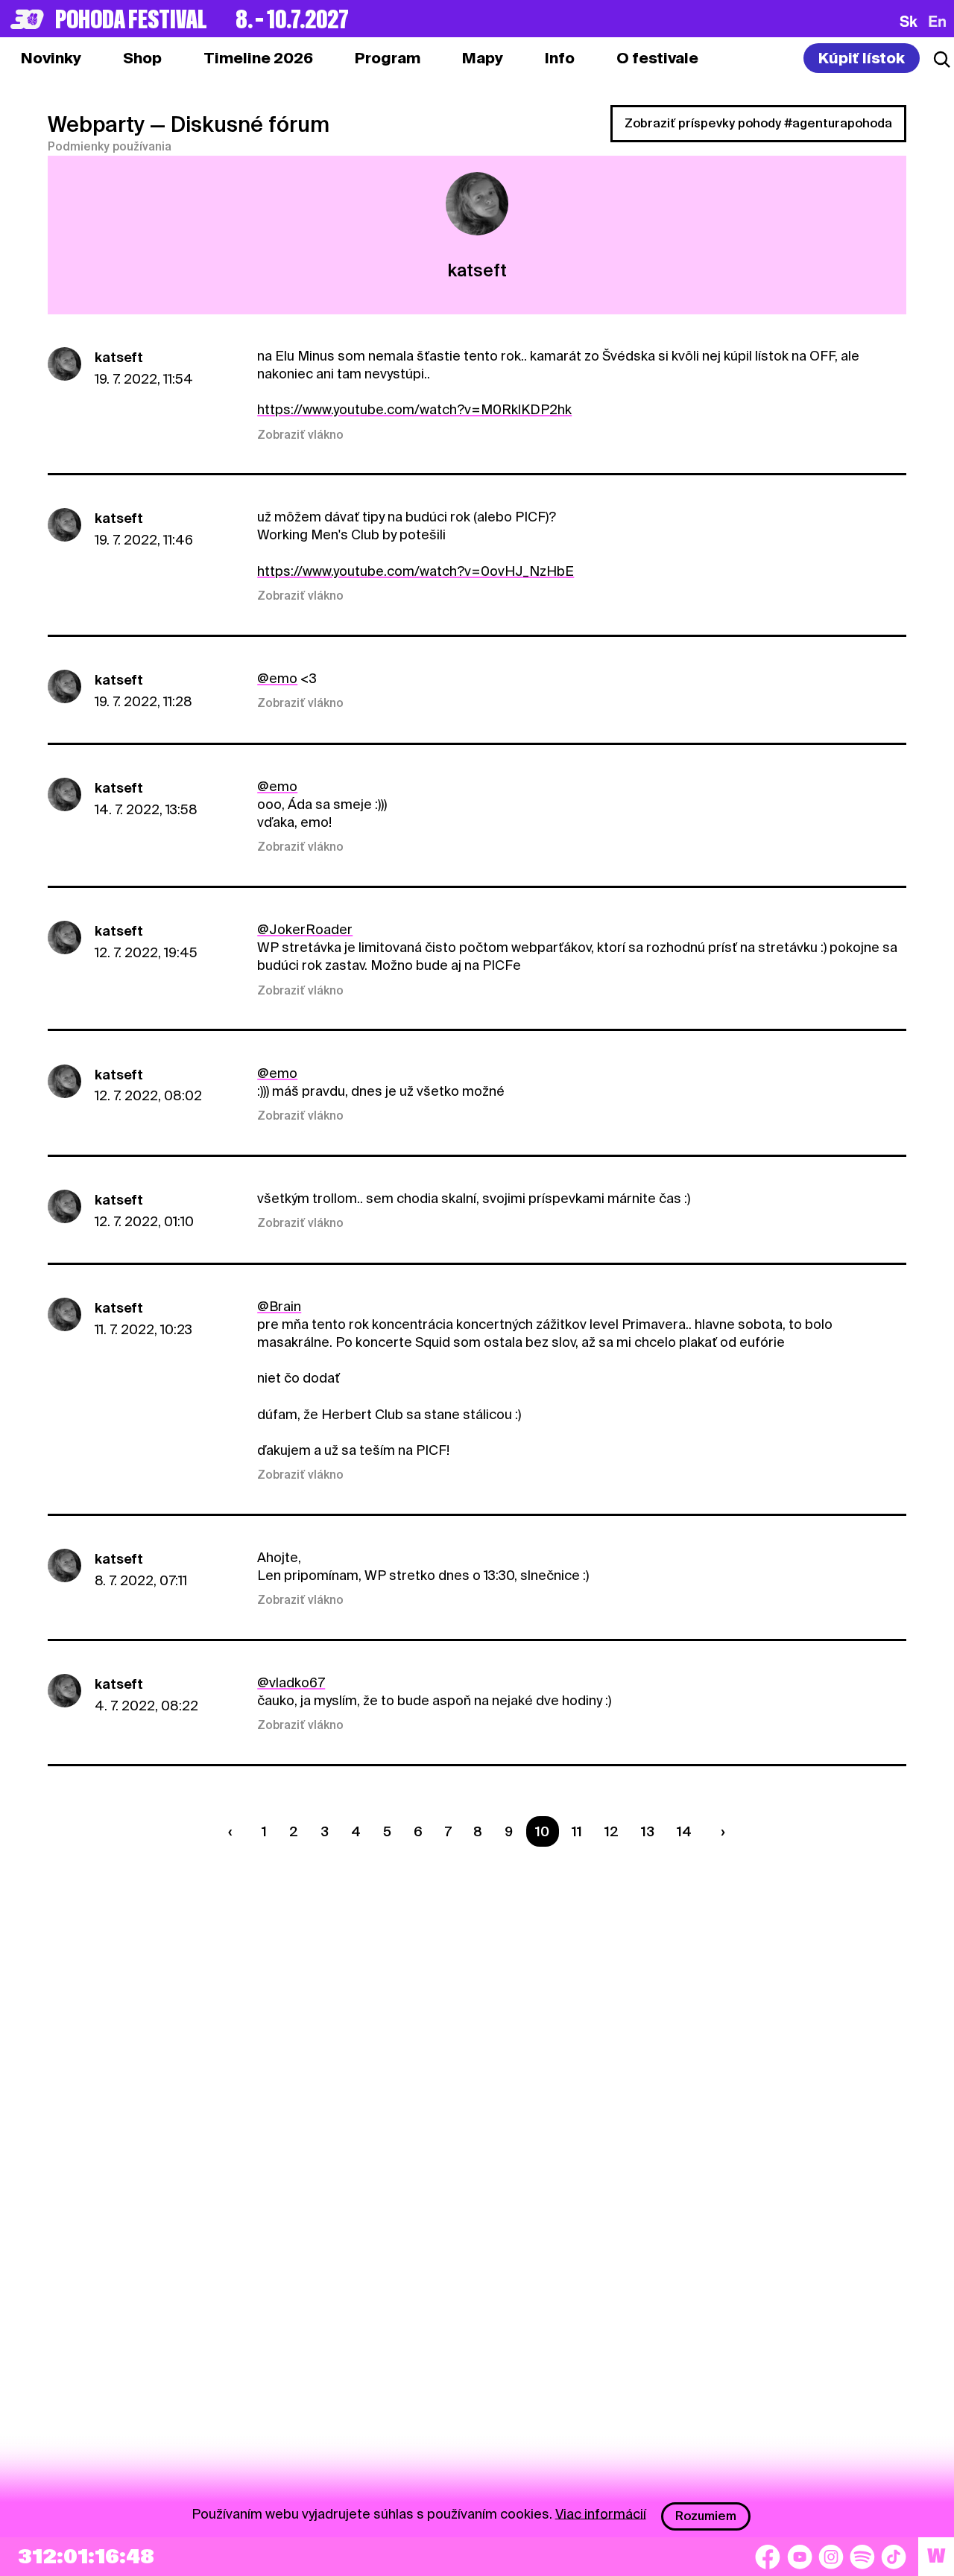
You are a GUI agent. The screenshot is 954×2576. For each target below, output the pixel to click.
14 (684, 1831)
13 (648, 1831)
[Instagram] (831, 2557)
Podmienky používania (110, 147)
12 (612, 1831)
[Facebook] (768, 2557)
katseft (119, 357)
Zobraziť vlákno (300, 435)
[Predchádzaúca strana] (234, 1831)
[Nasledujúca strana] (719, 1831)
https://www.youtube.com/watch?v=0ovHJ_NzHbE (416, 571)
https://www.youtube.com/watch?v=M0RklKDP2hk (414, 409)
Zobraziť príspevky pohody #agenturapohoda (758, 123)
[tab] (142, 58)
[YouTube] (800, 2557)
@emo (277, 678)
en (937, 21)
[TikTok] (894, 2557)
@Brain (279, 1306)
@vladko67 (291, 1682)
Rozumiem (706, 2516)
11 (577, 1831)
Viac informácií (601, 2513)
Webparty (96, 124)
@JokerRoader (305, 929)
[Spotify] (862, 2557)
